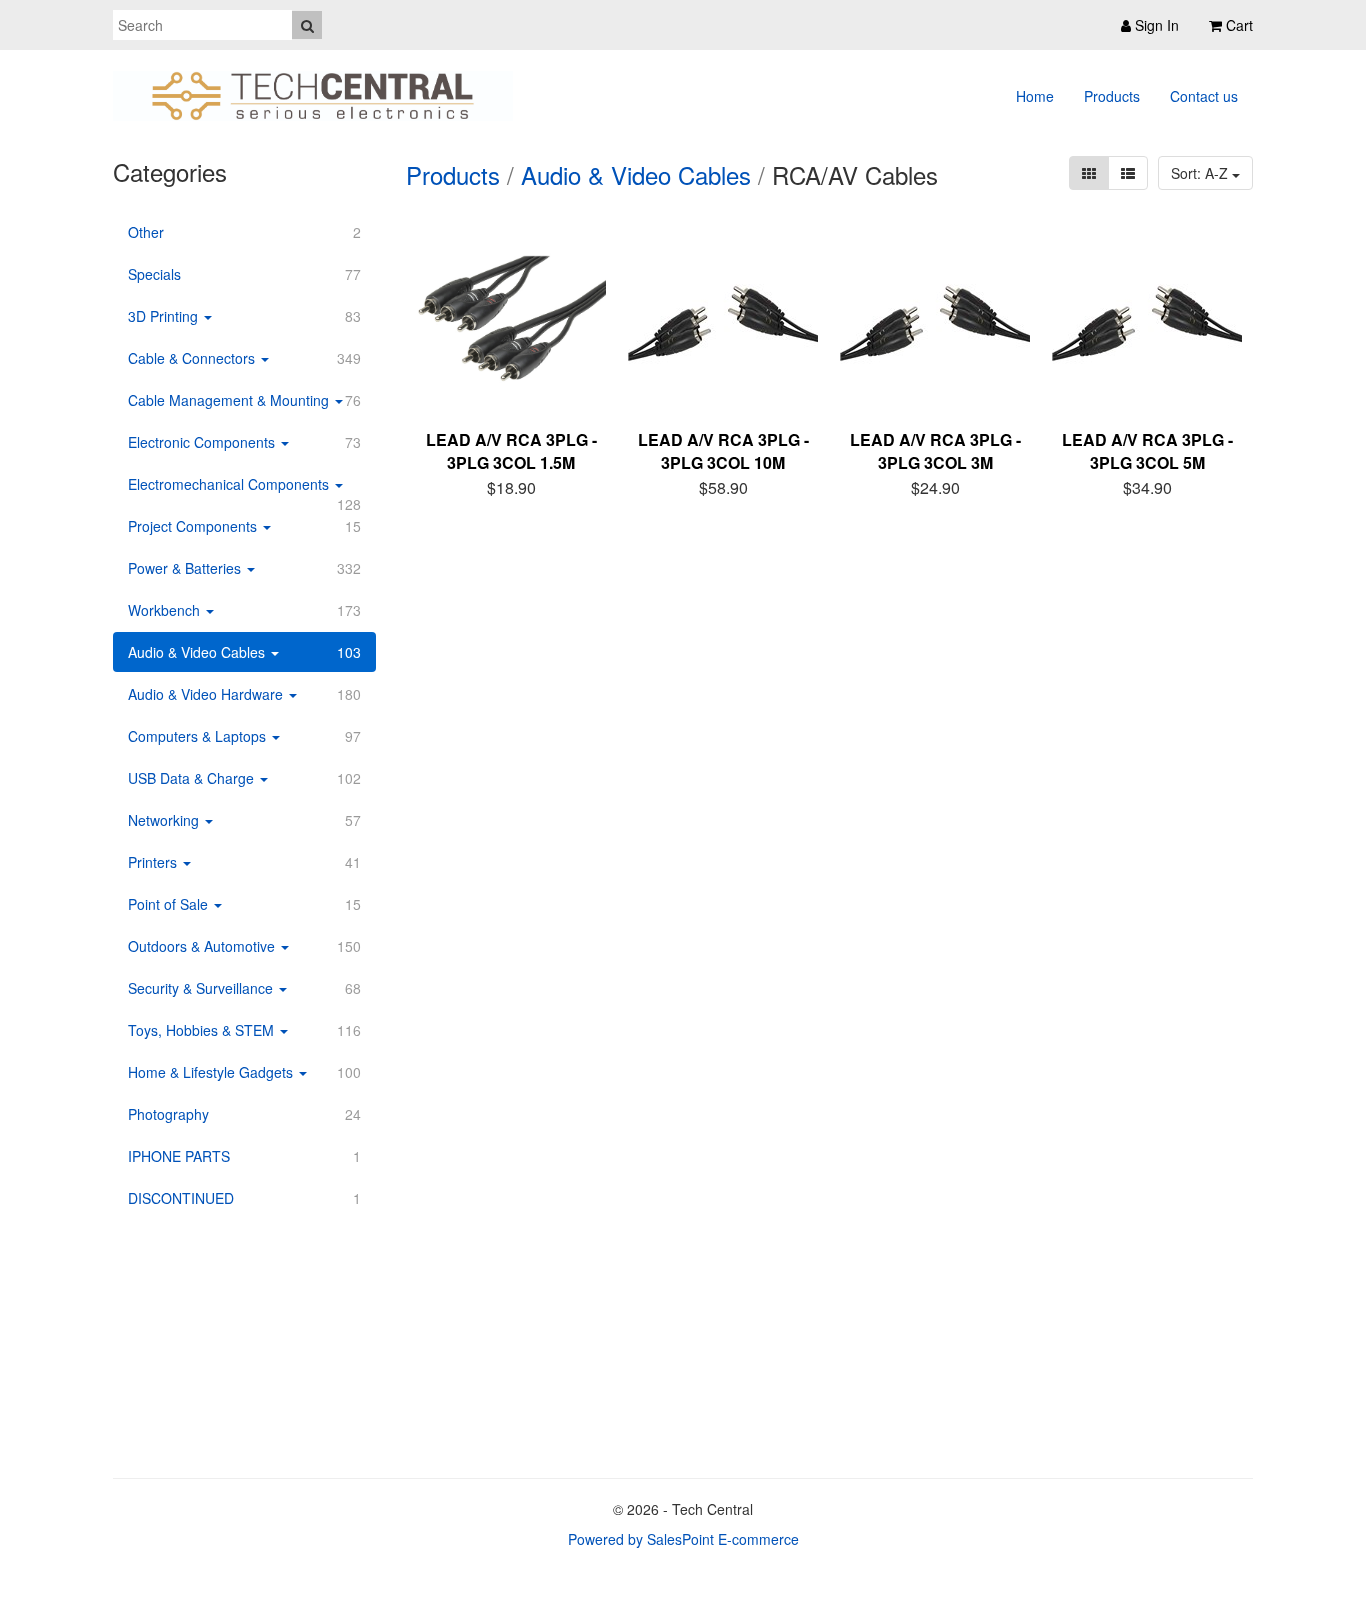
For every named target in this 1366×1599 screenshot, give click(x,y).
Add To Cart (524, 484)
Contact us (1204, 96)
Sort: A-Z (1201, 173)
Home (1035, 96)
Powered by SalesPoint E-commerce (683, 1539)
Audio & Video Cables (636, 174)
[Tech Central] (313, 96)
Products (1112, 96)
